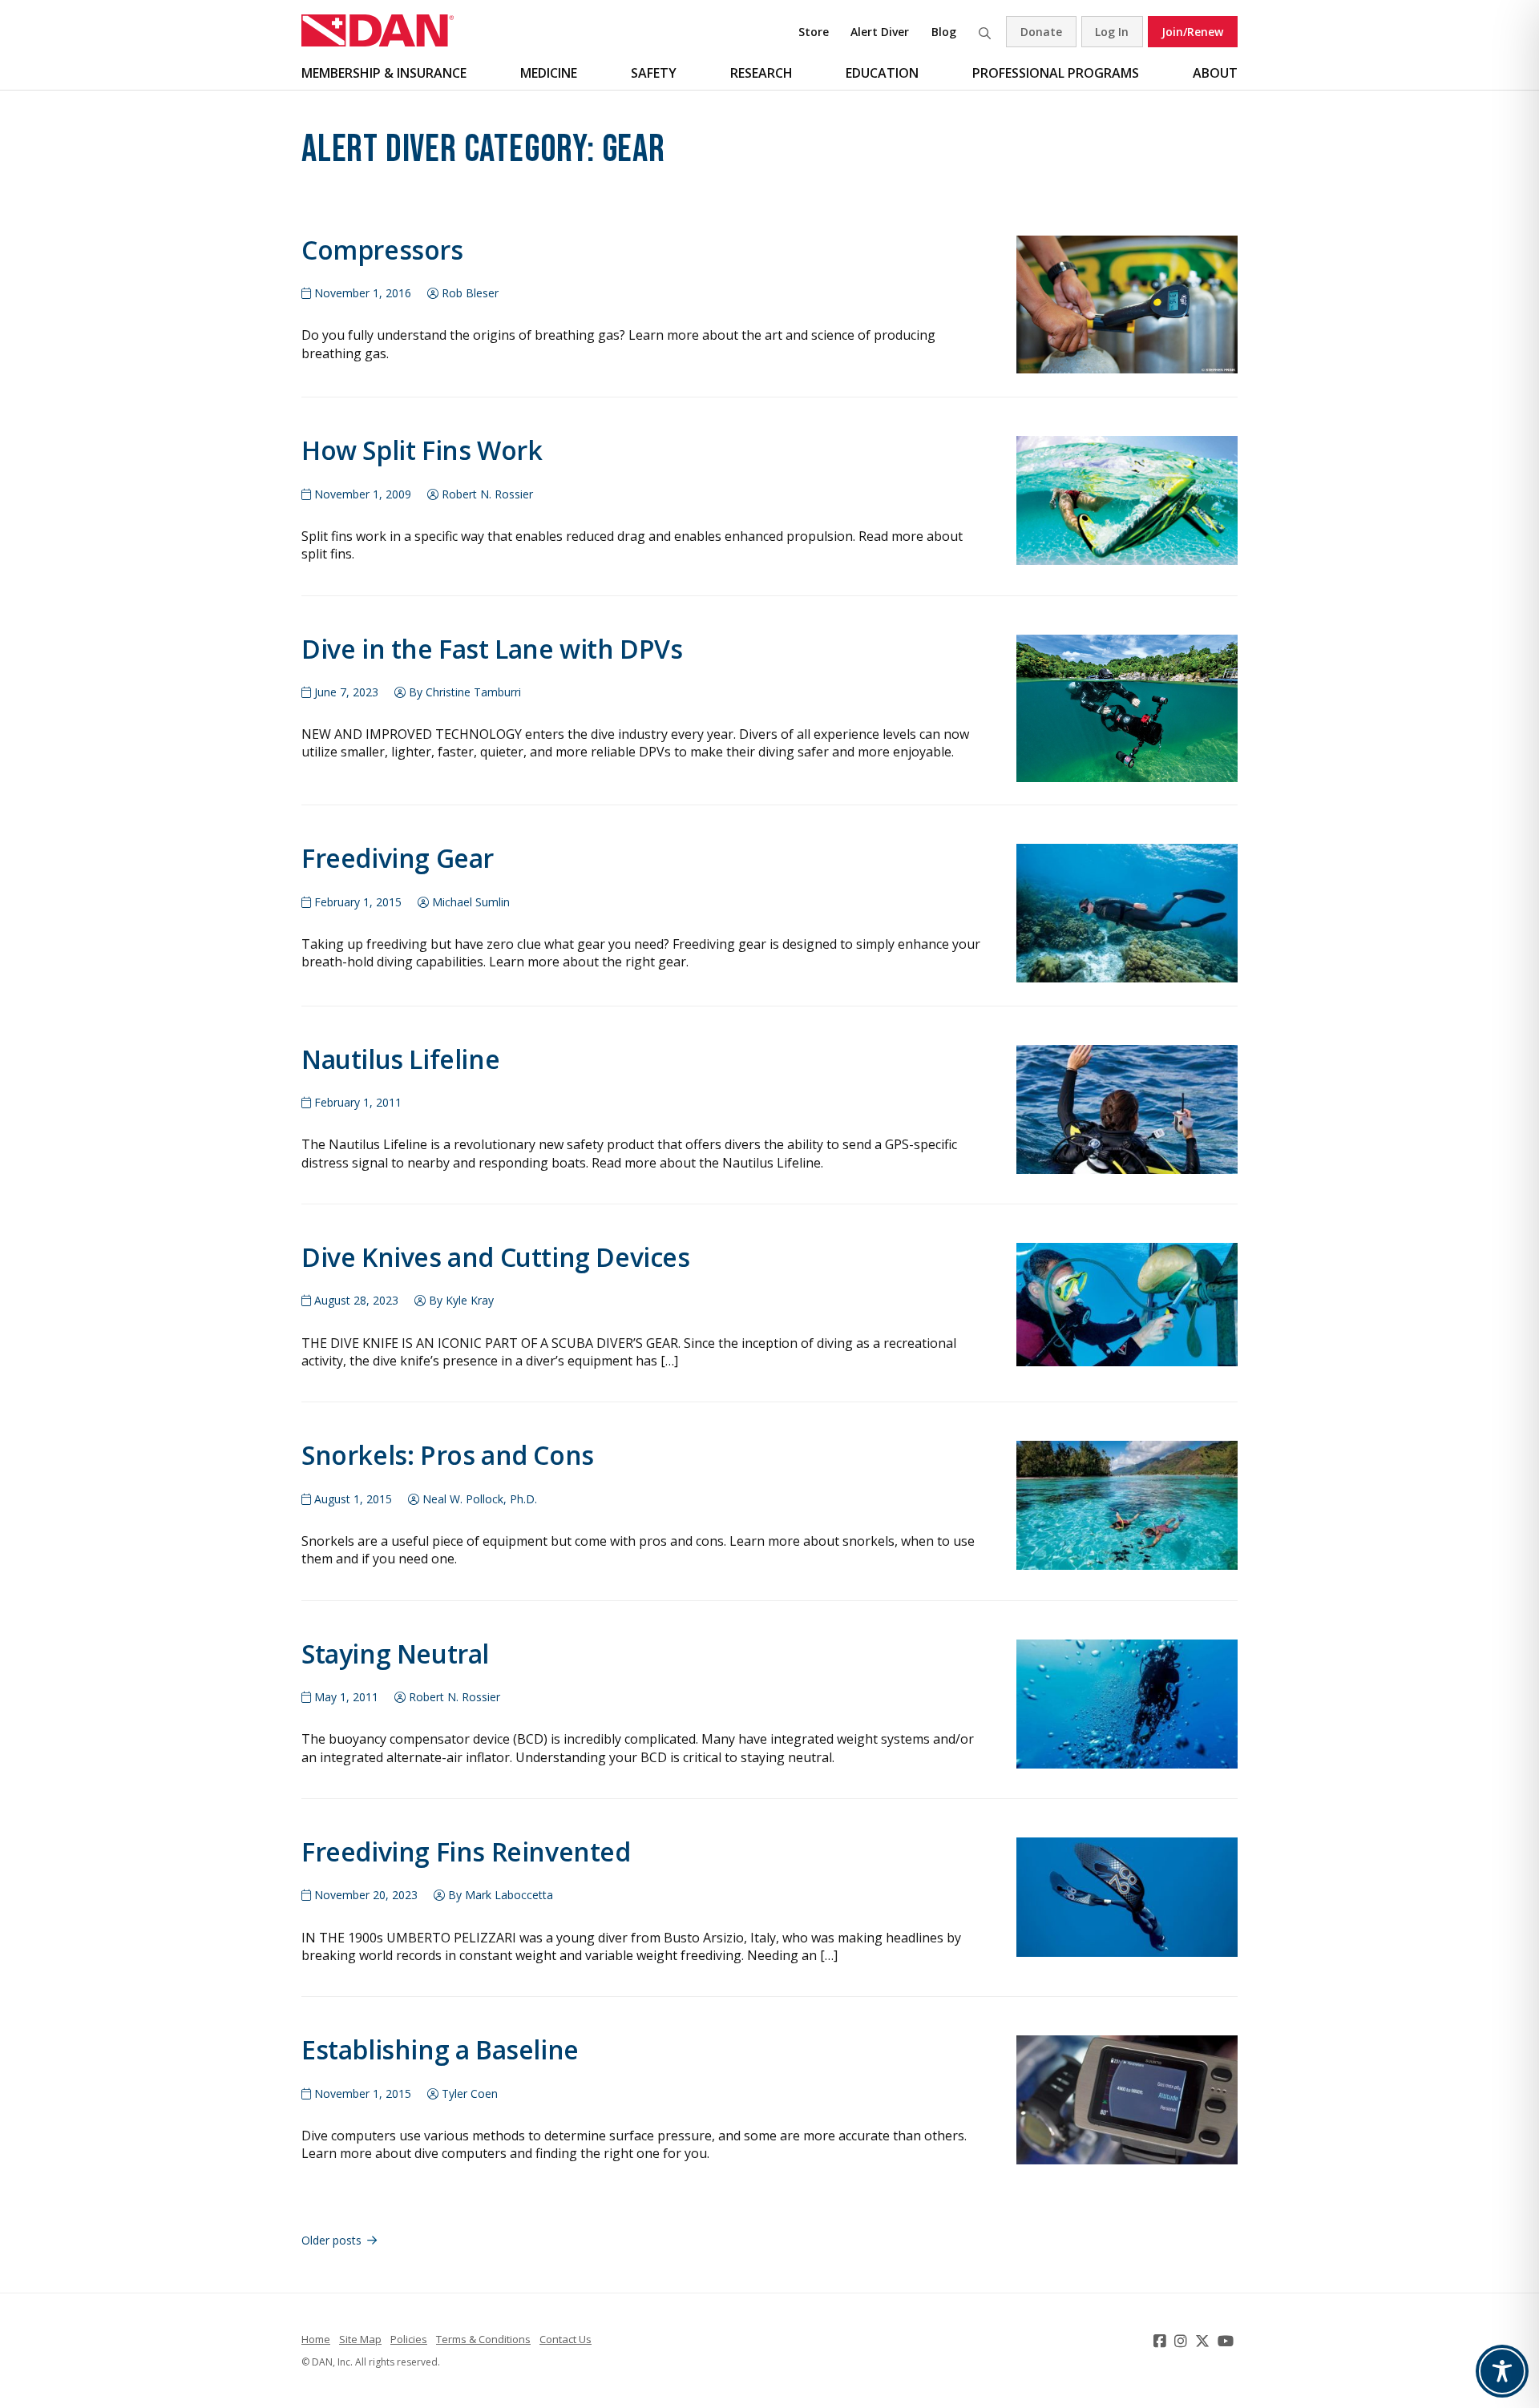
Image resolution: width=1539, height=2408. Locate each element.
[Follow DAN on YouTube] (1228, 2341)
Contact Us (566, 2339)
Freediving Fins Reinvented (466, 1851)
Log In (1112, 32)
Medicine (549, 73)
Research (761, 73)
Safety (654, 73)
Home (316, 2339)
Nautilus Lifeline (400, 1059)
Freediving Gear (398, 858)
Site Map (360, 2339)
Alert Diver (880, 32)
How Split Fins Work (422, 450)
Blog (944, 32)
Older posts (331, 2240)
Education (882, 73)
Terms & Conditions (483, 2339)
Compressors (382, 250)
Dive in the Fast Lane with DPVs (492, 649)
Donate (1041, 32)
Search (984, 32)
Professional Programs (1056, 73)
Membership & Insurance (384, 73)
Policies (409, 2339)
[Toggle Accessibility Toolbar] (1502, 2371)
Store (814, 32)
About (1215, 73)
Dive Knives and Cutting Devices (496, 1257)
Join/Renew (1192, 32)
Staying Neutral (395, 1654)
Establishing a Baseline (440, 2049)
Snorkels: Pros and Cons (448, 1455)
